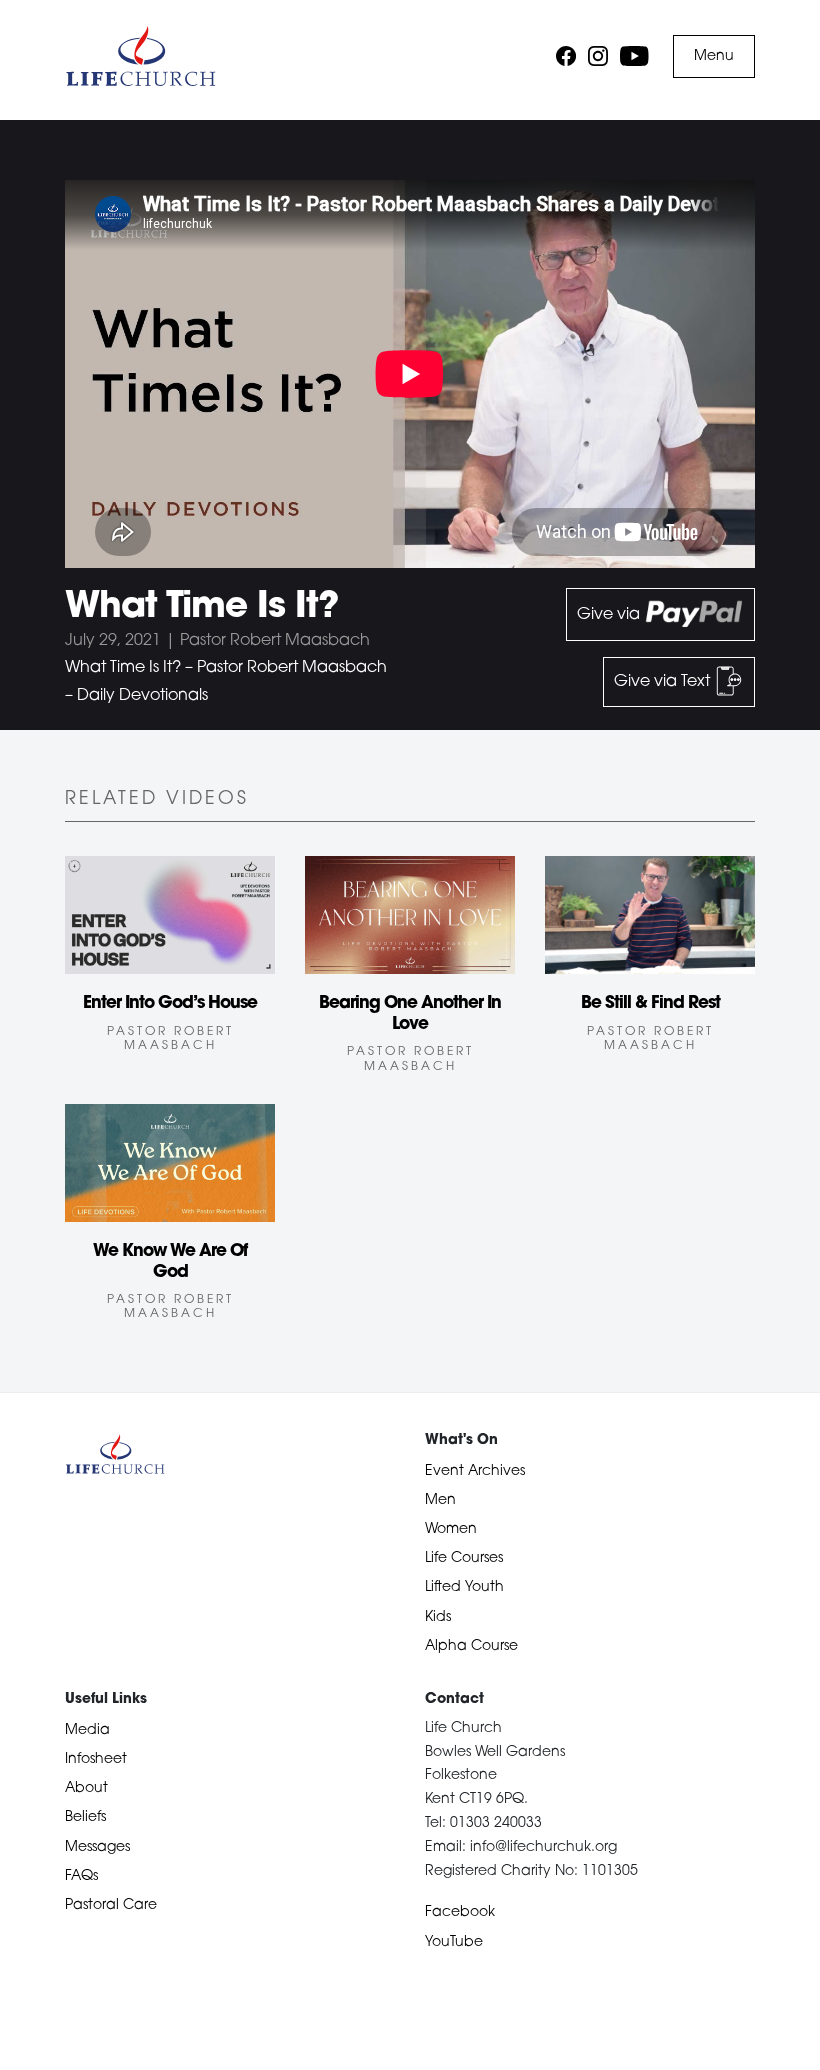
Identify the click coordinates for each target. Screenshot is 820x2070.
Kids (438, 1617)
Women (451, 1529)
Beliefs (85, 1817)
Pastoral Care (111, 1905)
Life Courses (464, 1558)
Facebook (460, 1912)
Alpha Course (471, 1646)
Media (87, 1730)
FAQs (81, 1876)
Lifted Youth (464, 1587)
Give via (610, 615)
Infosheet (96, 1759)
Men (440, 1500)
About (86, 1788)
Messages (97, 1847)
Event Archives (475, 1471)
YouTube (454, 1942)
